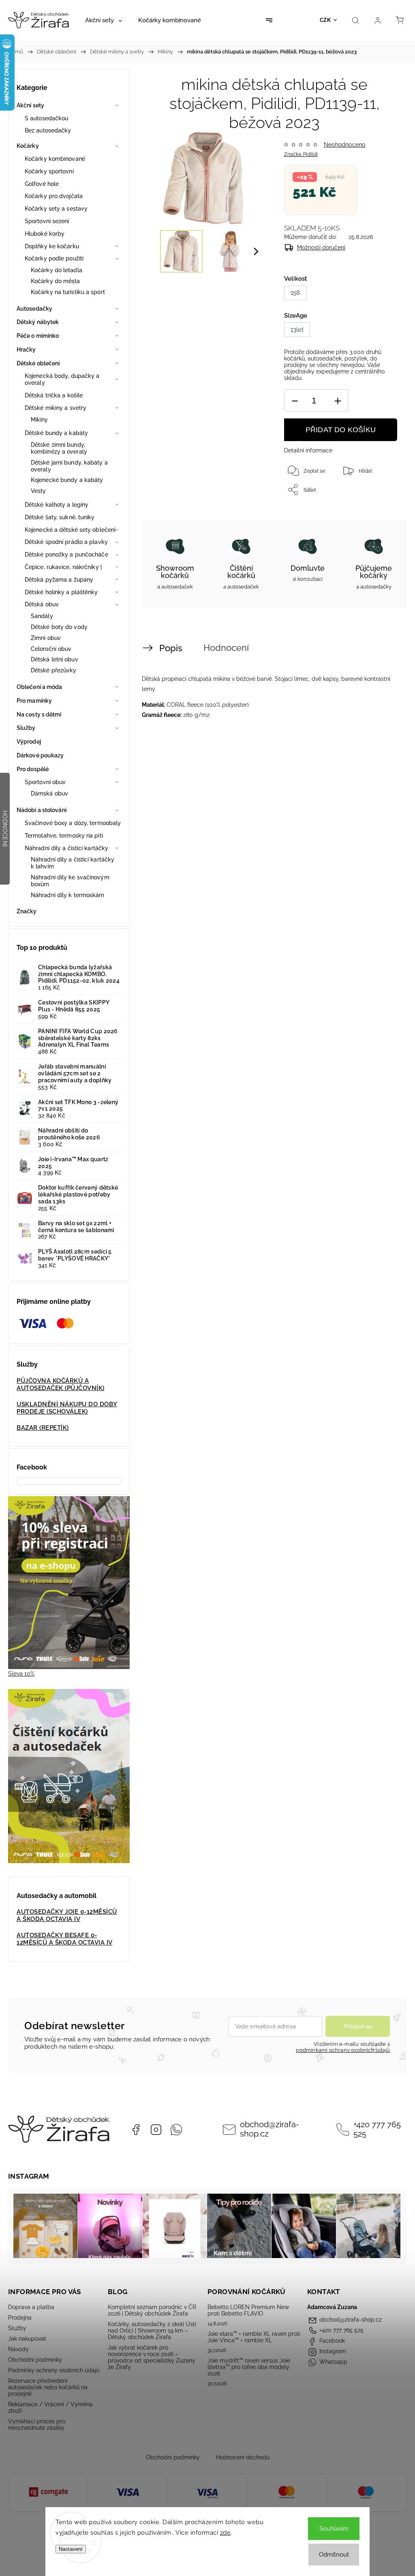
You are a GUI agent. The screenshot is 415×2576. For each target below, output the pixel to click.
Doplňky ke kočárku (52, 246)
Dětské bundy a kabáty (56, 433)
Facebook (136, 2130)
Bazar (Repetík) (43, 1428)
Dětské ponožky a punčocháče (66, 554)
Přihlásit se (358, 2026)
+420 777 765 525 (377, 2129)
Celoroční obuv (51, 649)
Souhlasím (334, 2529)
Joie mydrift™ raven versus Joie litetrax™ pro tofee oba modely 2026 (249, 2367)
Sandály (42, 616)
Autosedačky (34, 309)
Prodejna (20, 2318)
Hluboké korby (45, 234)
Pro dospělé (33, 769)
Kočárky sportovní (49, 171)
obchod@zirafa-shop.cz (270, 2129)
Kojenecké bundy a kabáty (67, 480)
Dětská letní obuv (55, 659)
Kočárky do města (56, 281)
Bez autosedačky (48, 130)
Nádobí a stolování (42, 810)
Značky (27, 911)
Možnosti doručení (321, 247)
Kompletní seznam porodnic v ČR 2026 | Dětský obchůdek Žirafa (152, 2310)
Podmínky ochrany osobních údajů (54, 2370)
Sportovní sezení (47, 221)
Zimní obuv (46, 638)
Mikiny (40, 420)
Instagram (156, 2130)
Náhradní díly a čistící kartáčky (66, 848)
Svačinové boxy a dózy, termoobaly (73, 823)
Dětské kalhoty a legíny (57, 505)
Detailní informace (308, 450)
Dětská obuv (42, 604)
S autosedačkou (46, 118)
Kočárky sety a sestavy (56, 209)
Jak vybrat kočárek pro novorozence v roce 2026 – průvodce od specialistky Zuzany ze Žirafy (152, 2357)
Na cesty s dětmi (39, 714)
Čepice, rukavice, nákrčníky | (63, 567)
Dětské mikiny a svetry (56, 408)
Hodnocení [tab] (226, 648)
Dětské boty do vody (59, 627)
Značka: (301, 154)
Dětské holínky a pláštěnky (61, 592)
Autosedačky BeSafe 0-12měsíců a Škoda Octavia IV (65, 1939)
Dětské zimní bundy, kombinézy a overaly (59, 448)
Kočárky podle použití (54, 258)
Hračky (26, 350)
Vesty (39, 491)
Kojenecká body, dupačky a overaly (62, 379)
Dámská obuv (49, 793)
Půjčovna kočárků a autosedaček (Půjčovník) (61, 1384)
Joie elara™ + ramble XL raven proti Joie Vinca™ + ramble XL (254, 2337)
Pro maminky (34, 701)
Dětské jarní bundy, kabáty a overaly (69, 466)
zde (226, 2533)
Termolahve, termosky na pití (64, 836)
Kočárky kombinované (55, 159)
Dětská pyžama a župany (59, 580)
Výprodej (29, 742)
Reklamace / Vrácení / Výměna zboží (50, 2408)
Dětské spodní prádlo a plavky (66, 542)
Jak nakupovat (27, 2339)
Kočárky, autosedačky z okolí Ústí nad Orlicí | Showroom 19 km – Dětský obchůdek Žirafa (152, 2331)
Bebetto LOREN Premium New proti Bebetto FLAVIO (248, 2310)
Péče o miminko (38, 336)
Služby (26, 728)
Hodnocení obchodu (243, 2457)
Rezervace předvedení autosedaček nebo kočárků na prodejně (48, 2387)
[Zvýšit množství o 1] (338, 401)
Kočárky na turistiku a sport (68, 292)
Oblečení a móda (40, 687)
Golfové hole (42, 184)
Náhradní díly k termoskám (68, 895)
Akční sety (30, 105)
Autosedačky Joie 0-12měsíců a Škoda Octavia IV (67, 1915)
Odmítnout (334, 2555)
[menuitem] (104, 20)
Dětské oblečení (38, 363)
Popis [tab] (171, 648)
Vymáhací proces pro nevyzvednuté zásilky (37, 2425)
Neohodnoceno (344, 145)
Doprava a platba (31, 2307)
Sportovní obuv (45, 782)
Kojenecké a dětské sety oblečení (70, 530)
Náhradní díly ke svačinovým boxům (70, 881)
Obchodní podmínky (35, 2360)
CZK (325, 20)
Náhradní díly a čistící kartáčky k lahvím (73, 863)
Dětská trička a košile (54, 395)
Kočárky (28, 146)
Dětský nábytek (38, 322)
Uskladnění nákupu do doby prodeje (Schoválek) (67, 1408)
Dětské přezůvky (54, 670)
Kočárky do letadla (57, 270)
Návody (18, 2349)
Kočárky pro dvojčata (54, 196)
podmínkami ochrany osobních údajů (343, 2050)
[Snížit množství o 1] (295, 401)
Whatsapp (176, 2130)
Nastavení (71, 2549)
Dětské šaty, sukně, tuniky (60, 517)
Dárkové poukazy (40, 755)
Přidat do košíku (341, 430)
